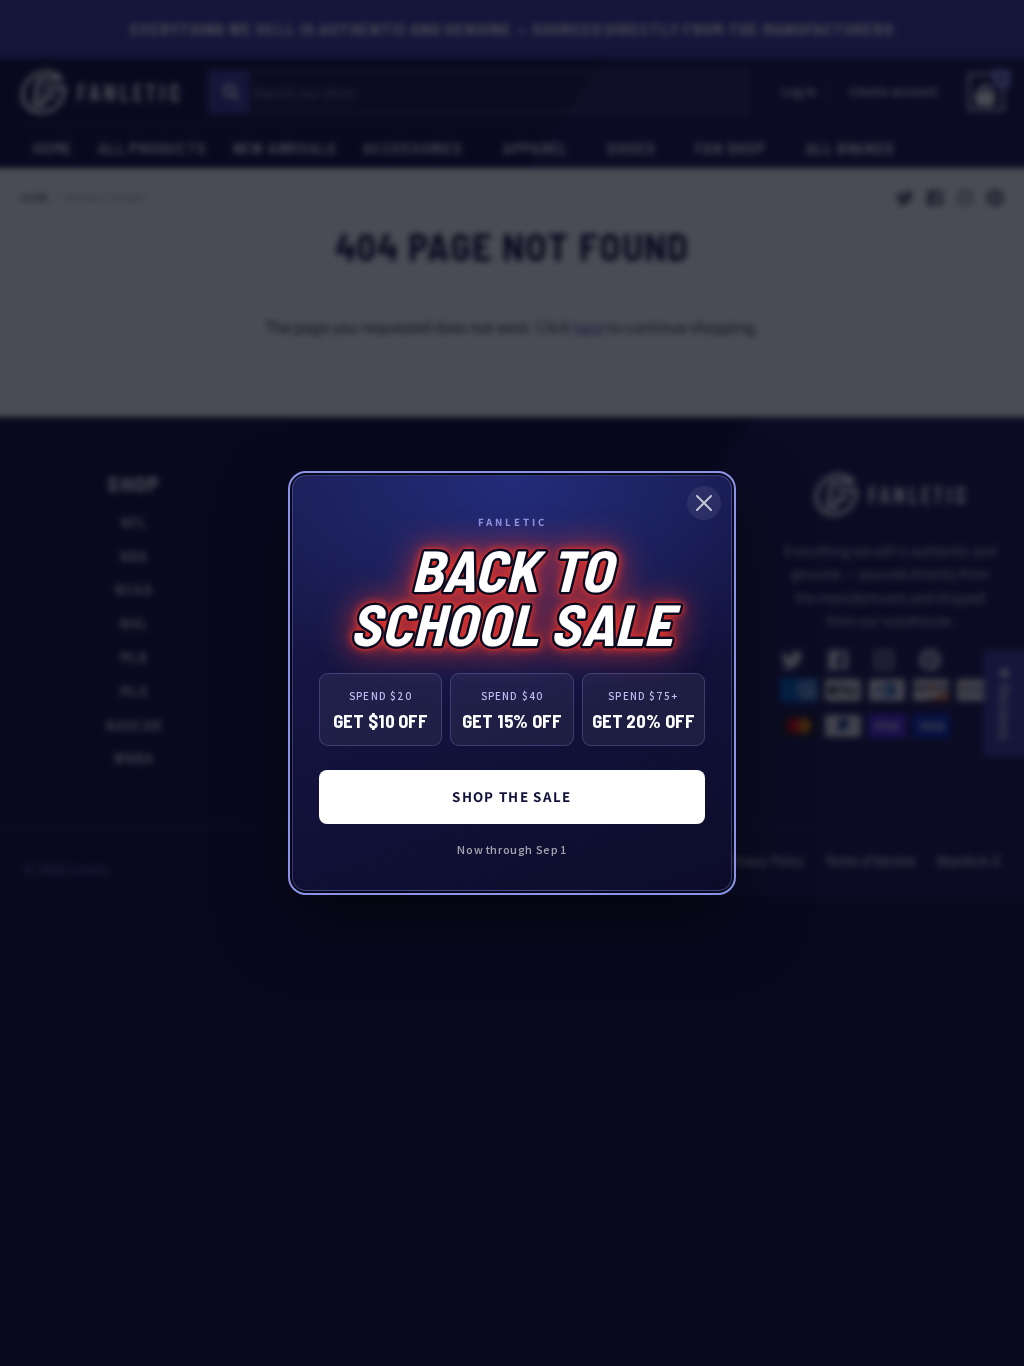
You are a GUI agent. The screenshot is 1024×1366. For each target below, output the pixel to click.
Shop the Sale (512, 796)
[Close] (704, 503)
